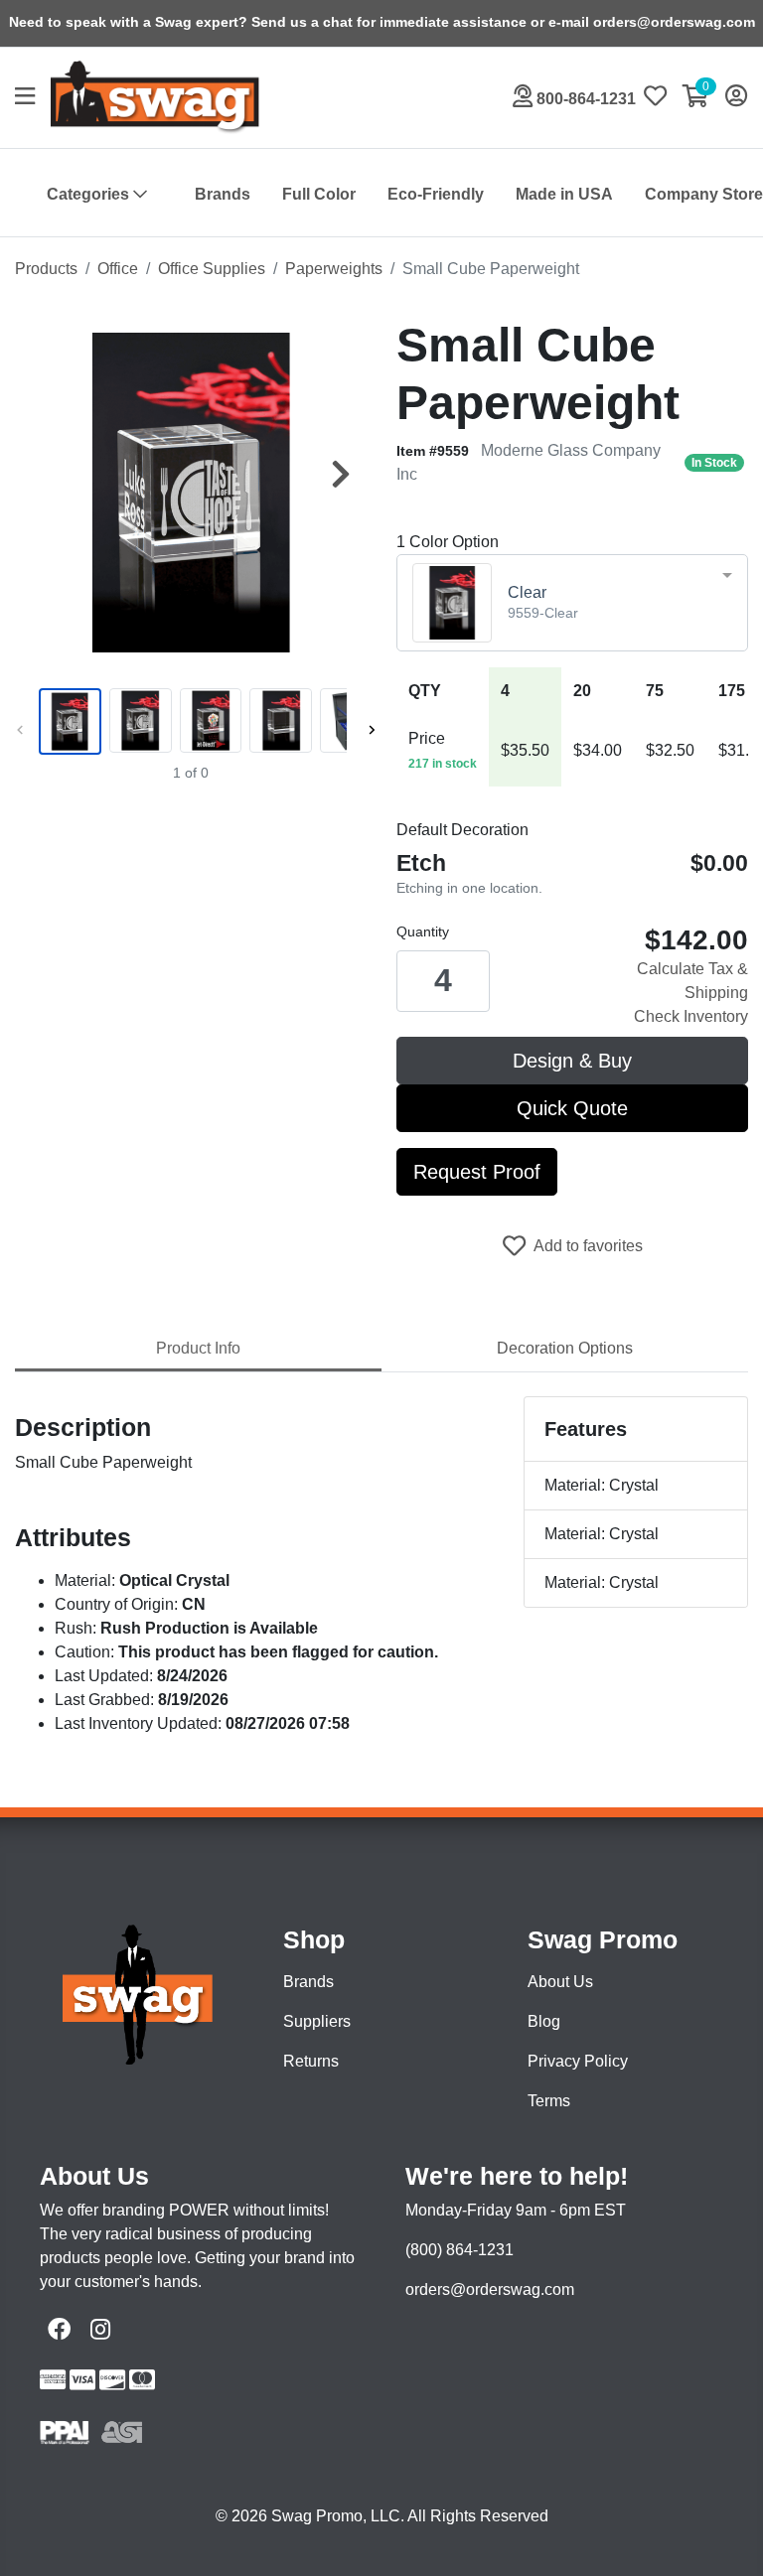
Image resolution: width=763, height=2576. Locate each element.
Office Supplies (212, 269)
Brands (223, 194)
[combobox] (572, 603)
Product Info (198, 1348)
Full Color (319, 194)
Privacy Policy (578, 2061)
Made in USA (564, 194)
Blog (544, 2021)
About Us (560, 1982)
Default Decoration (462, 830)
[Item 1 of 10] (191, 721)
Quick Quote (572, 1108)
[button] (33, 98)
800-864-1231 (584, 99)
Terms (549, 2101)
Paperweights (334, 269)
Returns (311, 2061)
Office (118, 269)
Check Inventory (691, 1016)
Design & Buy (572, 1061)
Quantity (423, 931)
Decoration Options (565, 1348)
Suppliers (317, 2021)
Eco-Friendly (436, 194)
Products (46, 269)
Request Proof (477, 1172)
